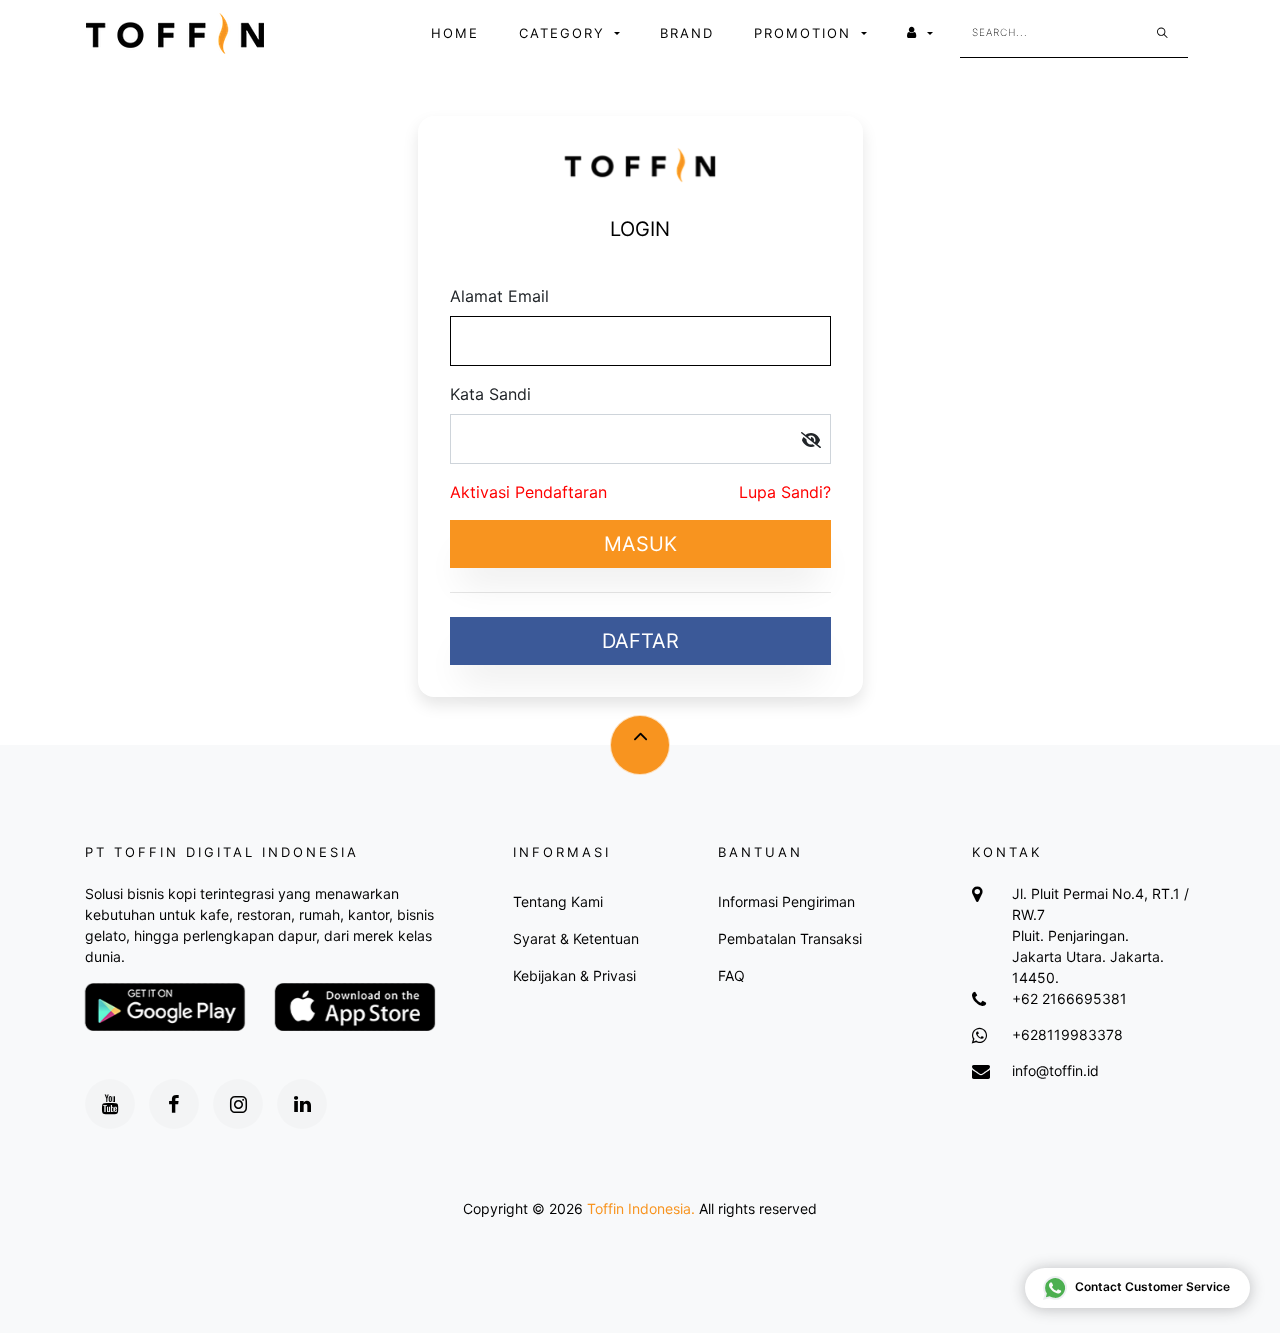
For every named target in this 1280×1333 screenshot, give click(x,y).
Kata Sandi (490, 394)
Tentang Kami (558, 901)
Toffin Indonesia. (641, 1208)
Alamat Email (499, 296)
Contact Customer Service (1152, 1286)
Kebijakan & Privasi (574, 975)
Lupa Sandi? (785, 492)
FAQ (731, 975)
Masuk (640, 544)
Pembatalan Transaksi (790, 938)
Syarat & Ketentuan (576, 938)
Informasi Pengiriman (786, 901)
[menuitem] (455, 34)
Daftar (640, 641)
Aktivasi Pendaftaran (528, 492)
